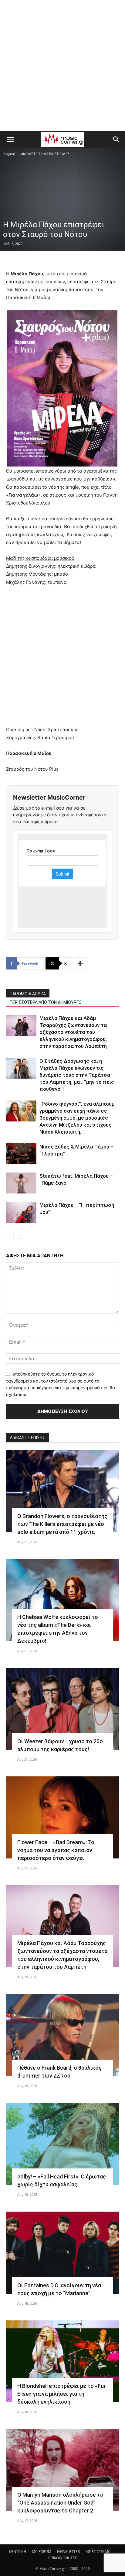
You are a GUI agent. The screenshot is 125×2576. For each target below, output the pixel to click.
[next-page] (20, 1235)
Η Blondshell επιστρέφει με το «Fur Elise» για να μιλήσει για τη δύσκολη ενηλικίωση (62, 2394)
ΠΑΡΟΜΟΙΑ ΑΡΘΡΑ (28, 994)
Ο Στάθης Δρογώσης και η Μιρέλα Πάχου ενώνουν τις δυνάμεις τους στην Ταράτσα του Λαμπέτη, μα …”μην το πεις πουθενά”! (77, 1075)
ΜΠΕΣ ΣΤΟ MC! (98, 2552)
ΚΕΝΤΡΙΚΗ (18, 2552)
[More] (80, 963)
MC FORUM (42, 2552)
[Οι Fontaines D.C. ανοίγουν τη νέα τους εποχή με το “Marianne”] (62, 2253)
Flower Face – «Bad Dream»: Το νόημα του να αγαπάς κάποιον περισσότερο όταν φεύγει (56, 1850)
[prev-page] (10, 1235)
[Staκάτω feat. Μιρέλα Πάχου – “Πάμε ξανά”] (21, 1183)
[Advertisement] (62, 66)
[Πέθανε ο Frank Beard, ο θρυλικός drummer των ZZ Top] (62, 2035)
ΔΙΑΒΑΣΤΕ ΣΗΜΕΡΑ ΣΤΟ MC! (45, 154)
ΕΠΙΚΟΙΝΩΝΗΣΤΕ (63, 2558)
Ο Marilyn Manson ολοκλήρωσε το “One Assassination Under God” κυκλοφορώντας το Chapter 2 (60, 2503)
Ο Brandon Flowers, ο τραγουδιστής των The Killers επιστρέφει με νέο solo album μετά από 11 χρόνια (62, 1524)
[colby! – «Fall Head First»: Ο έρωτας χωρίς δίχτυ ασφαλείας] (62, 2144)
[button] (10, 139)
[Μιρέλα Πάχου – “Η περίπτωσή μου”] (21, 1212)
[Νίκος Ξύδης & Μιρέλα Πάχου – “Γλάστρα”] (21, 1154)
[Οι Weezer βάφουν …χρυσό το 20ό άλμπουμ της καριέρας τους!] (62, 1709)
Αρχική (9, 154)
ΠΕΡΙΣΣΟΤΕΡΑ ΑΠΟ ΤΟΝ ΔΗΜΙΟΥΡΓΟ (46, 1002)
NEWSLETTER (68, 2552)
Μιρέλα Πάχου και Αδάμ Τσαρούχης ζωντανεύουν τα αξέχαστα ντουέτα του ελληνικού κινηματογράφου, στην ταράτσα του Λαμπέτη (73, 1032)
